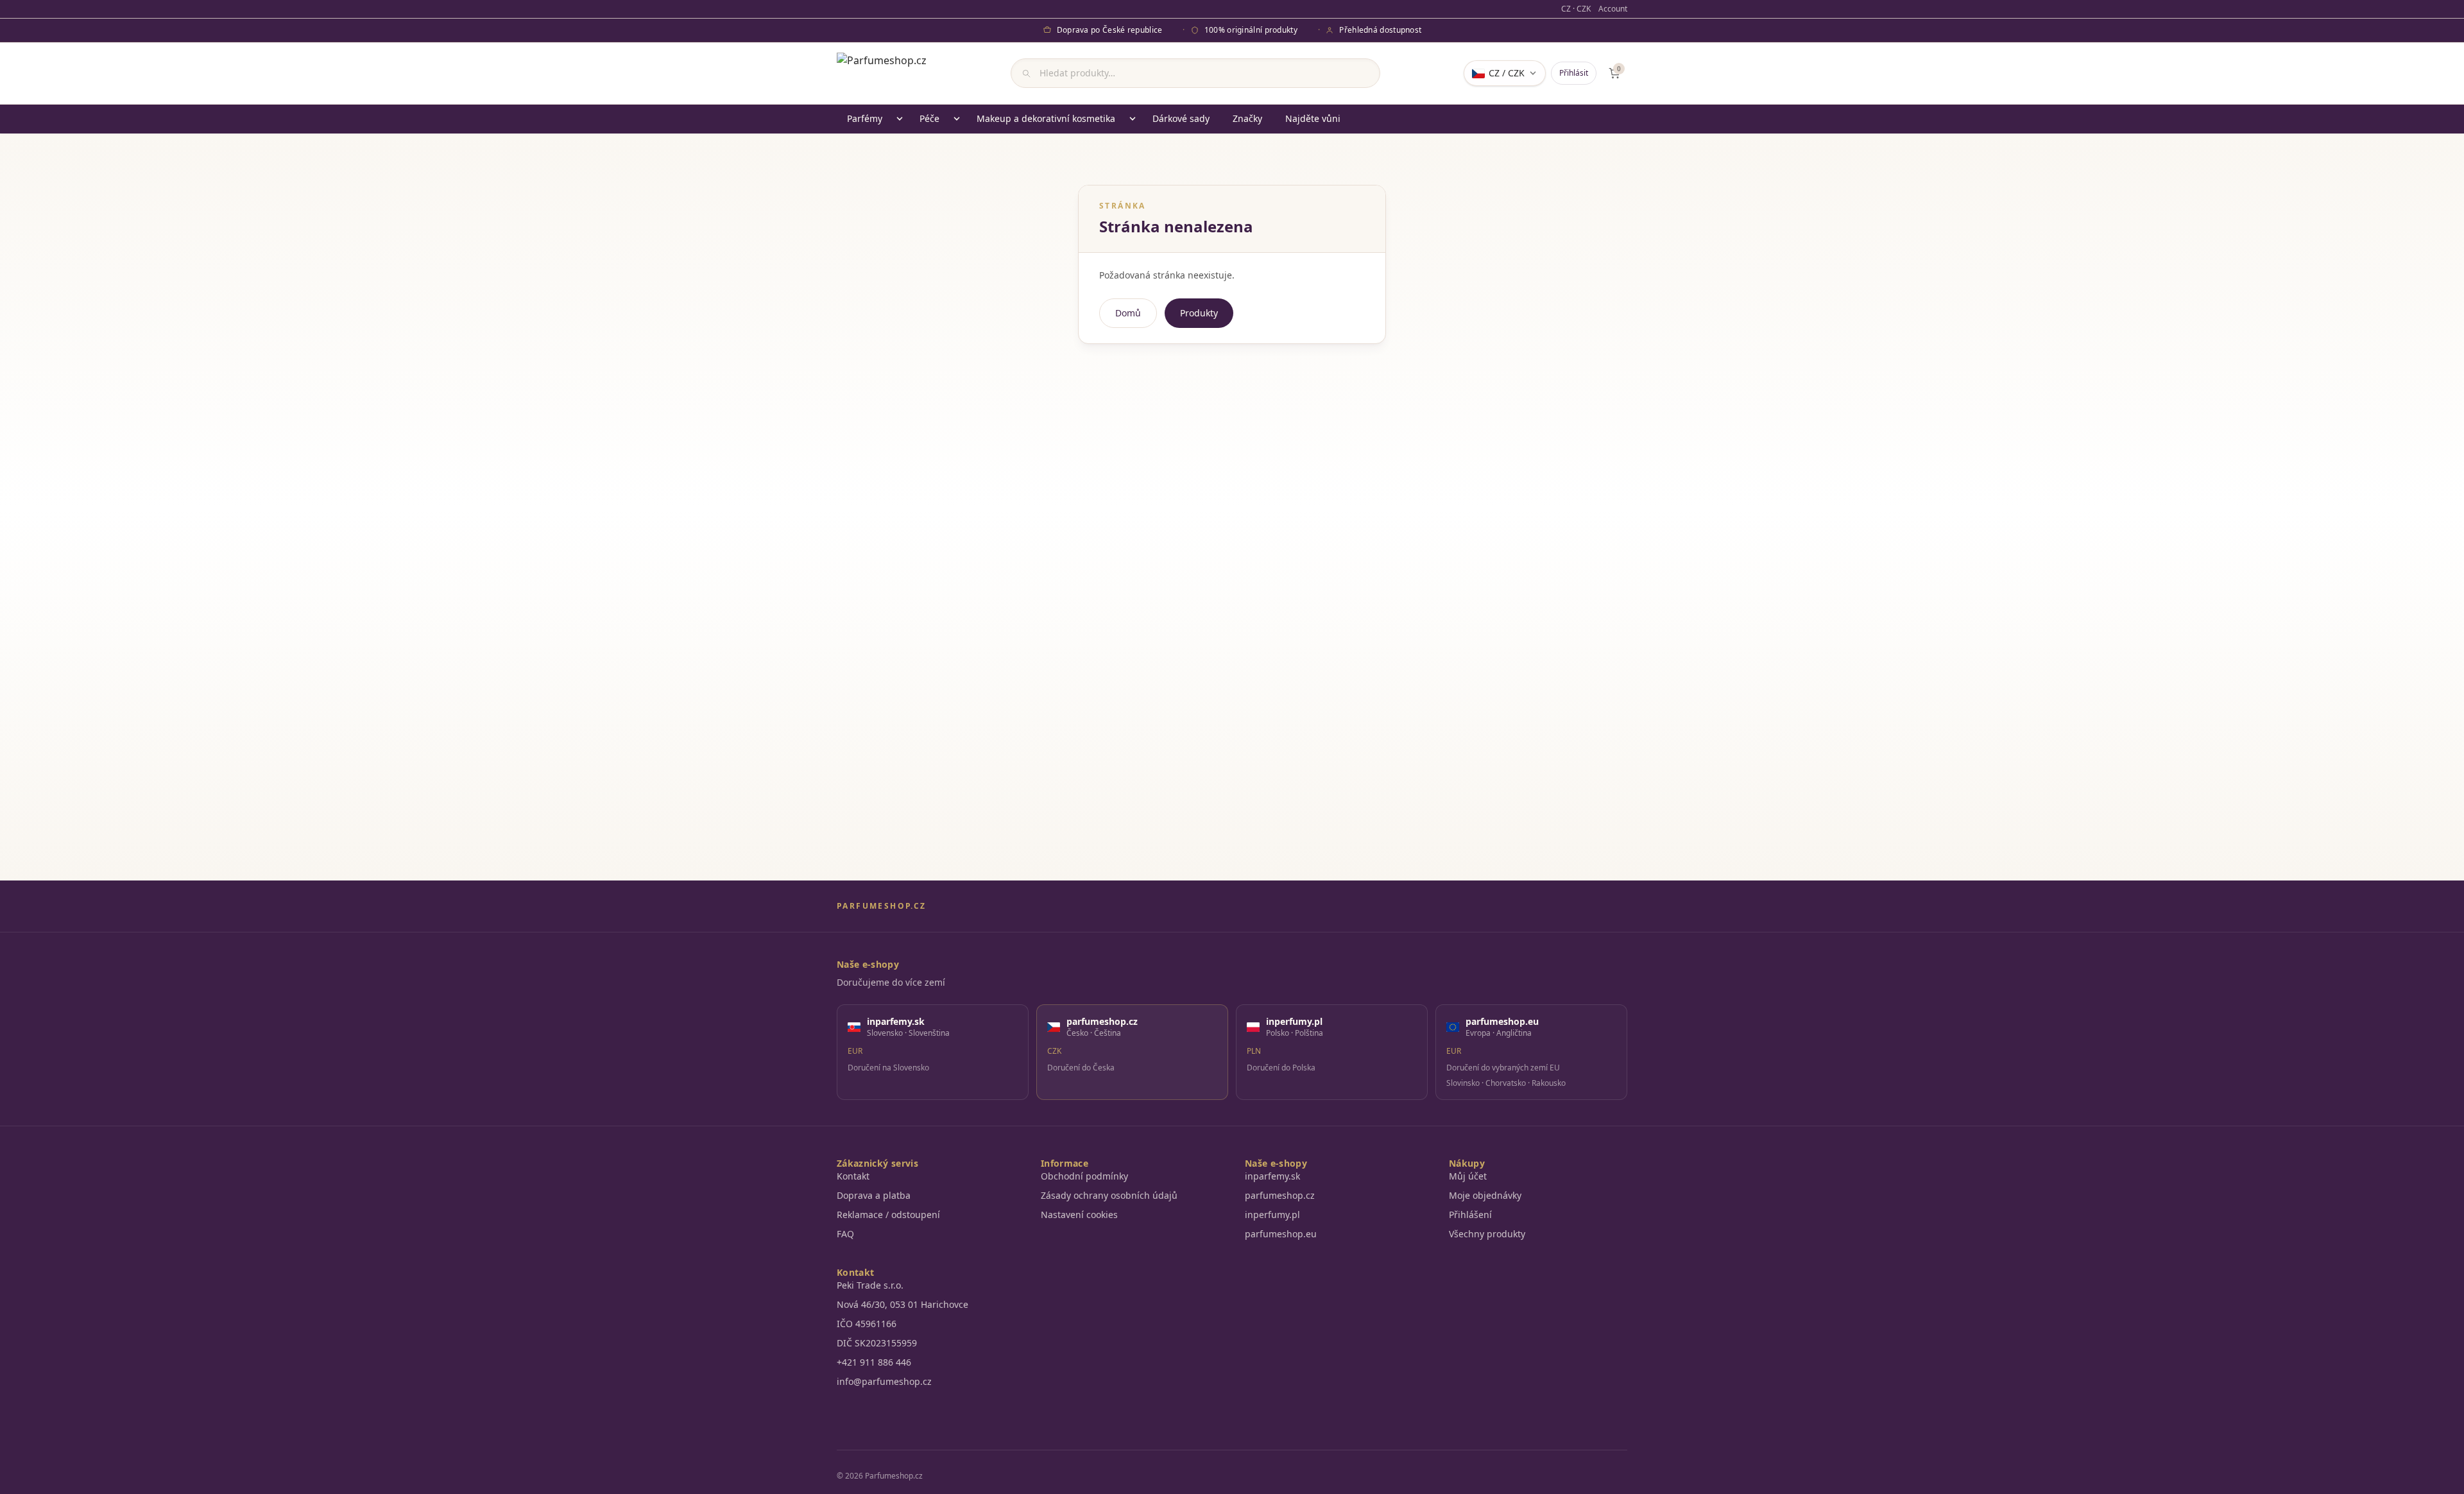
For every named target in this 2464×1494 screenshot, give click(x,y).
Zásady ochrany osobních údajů (1109, 1195)
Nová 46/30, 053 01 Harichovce (903, 1304)
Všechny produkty (1487, 1234)
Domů (1128, 313)
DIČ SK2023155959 (877, 1343)
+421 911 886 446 (874, 1362)
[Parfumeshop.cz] (882, 73)
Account (1613, 9)
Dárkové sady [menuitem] (1181, 118)
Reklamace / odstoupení (888, 1215)
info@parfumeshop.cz (884, 1381)
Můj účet (1468, 1176)
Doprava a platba (874, 1195)
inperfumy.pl (1272, 1215)
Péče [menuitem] (929, 118)
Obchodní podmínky (1084, 1176)
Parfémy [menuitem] (865, 118)
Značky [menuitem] (1247, 118)
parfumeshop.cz (1280, 1195)
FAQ (845, 1234)
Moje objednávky (1485, 1195)
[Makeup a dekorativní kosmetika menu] (1133, 119)
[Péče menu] (957, 119)
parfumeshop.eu (1281, 1234)
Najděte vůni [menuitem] (1313, 118)
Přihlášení (1470, 1215)
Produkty (1199, 313)
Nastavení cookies (1079, 1215)
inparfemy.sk (1272, 1176)
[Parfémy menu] (900, 119)
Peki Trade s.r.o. (870, 1285)
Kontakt (853, 1176)
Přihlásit (1574, 73)
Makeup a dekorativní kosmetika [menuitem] (1046, 118)
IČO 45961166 (867, 1324)
